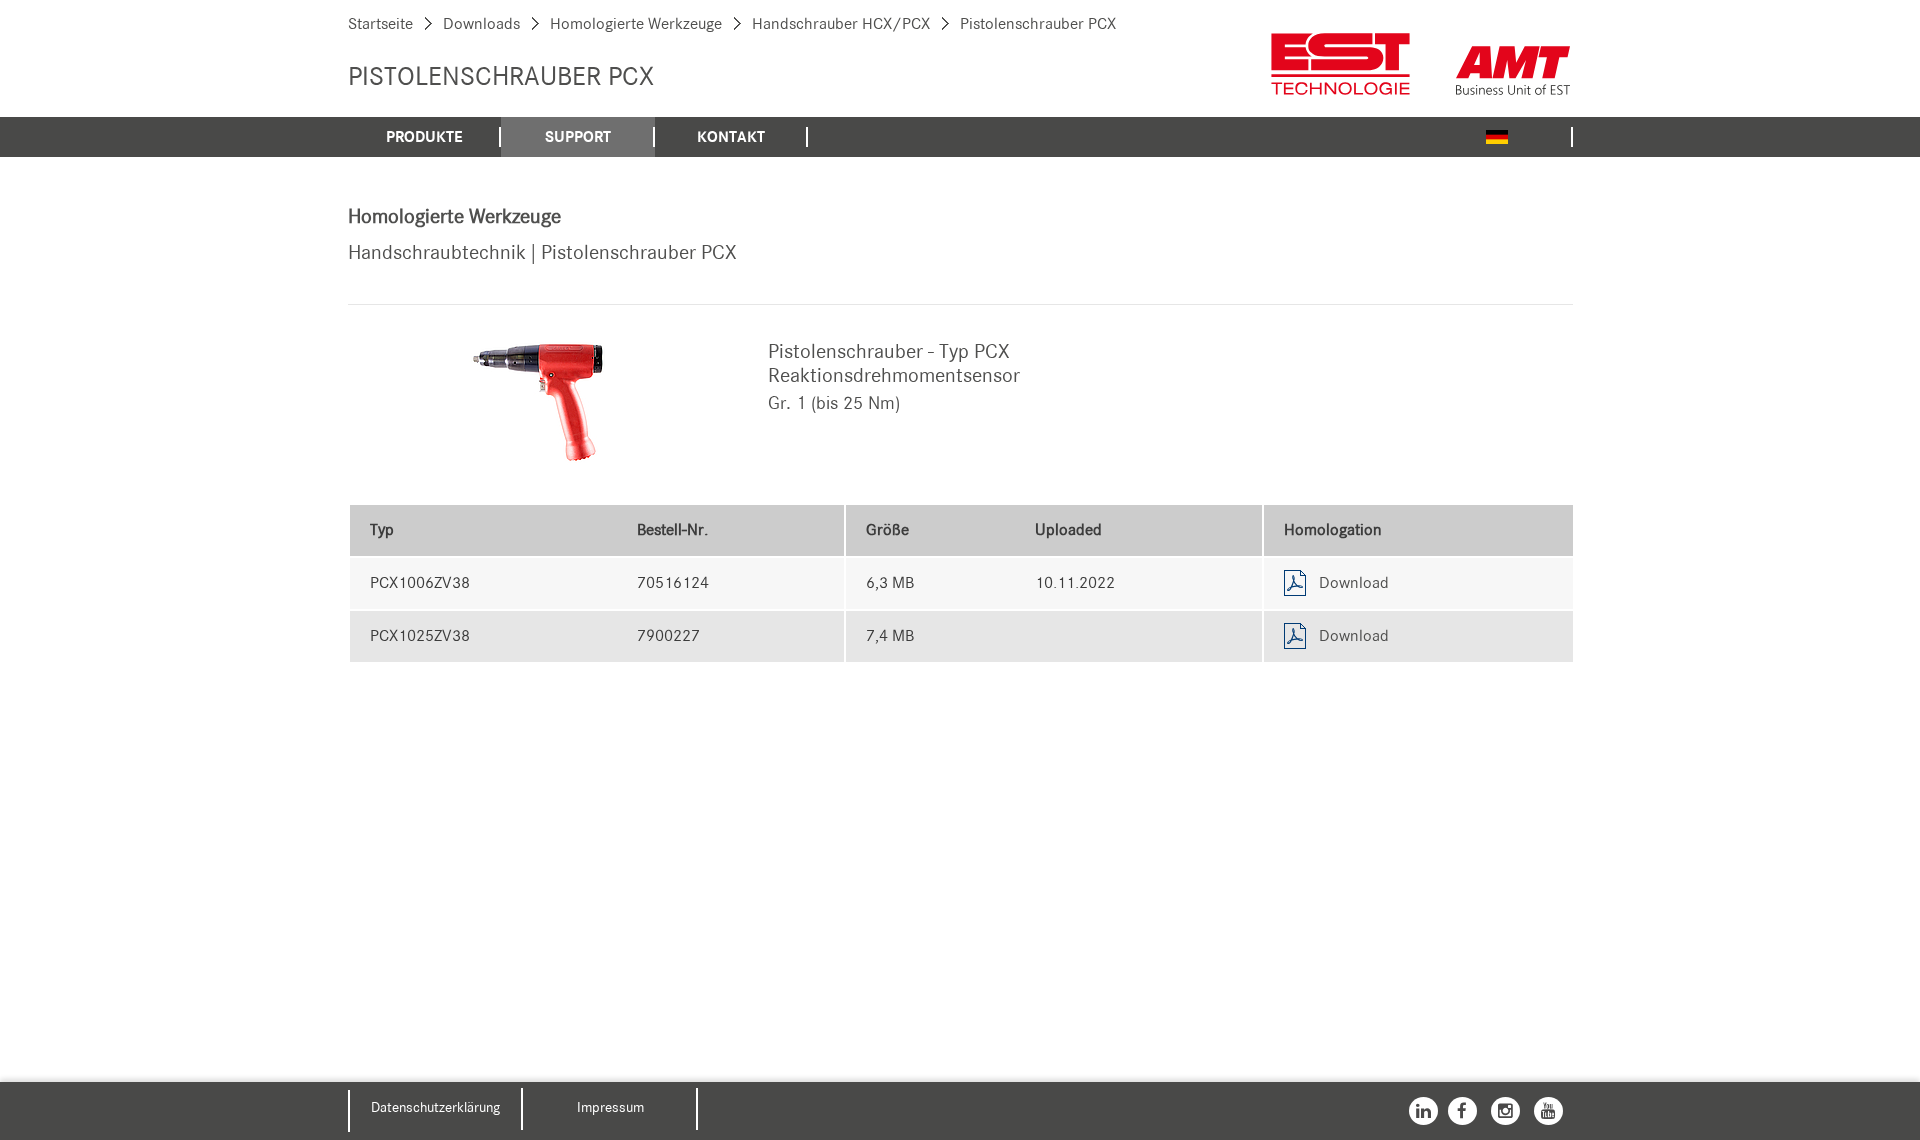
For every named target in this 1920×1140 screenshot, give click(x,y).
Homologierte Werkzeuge (636, 24)
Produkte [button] (424, 137)
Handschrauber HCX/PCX (841, 24)
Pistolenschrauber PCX (1038, 24)
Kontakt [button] (731, 137)
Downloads (481, 24)
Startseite (380, 24)
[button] (1497, 135)
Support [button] (578, 137)
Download (1354, 583)
